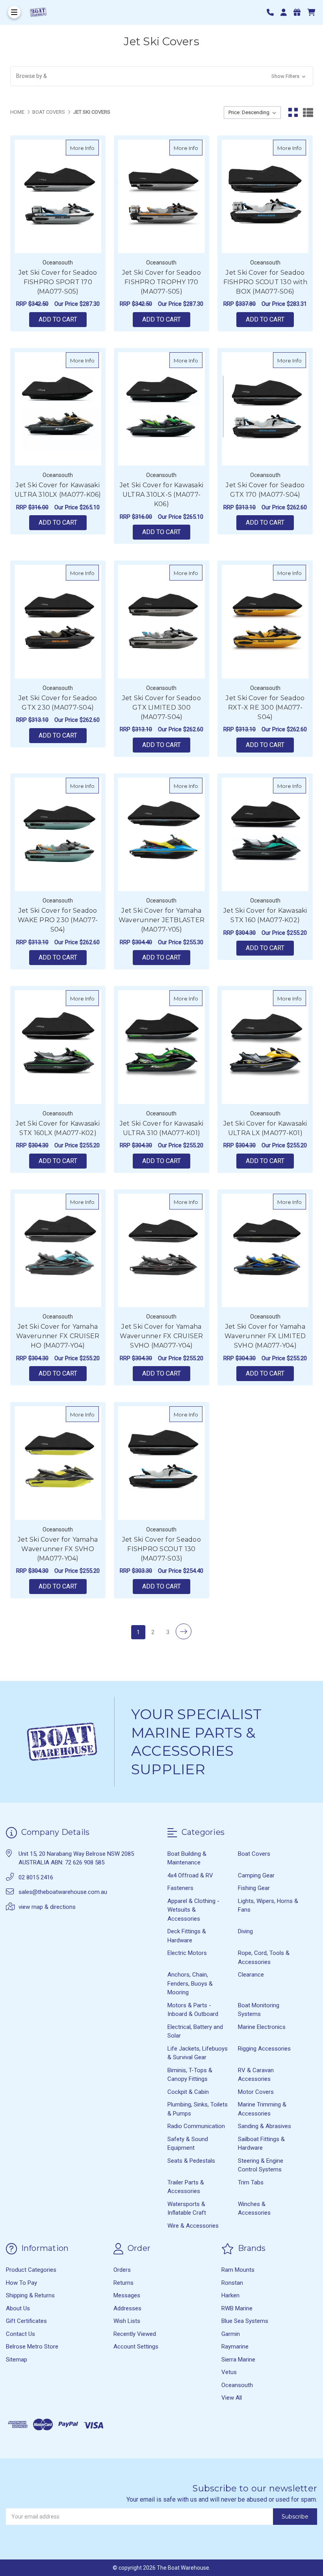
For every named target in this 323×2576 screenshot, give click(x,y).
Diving (245, 1931)
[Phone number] (273, 12)
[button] (162, 76)
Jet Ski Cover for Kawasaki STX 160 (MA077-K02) (265, 915)
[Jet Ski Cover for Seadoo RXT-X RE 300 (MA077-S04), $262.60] (265, 621)
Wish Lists (127, 2321)
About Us (18, 2308)
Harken (230, 2295)
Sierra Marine (238, 2360)
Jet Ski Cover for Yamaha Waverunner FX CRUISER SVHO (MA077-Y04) (161, 1336)
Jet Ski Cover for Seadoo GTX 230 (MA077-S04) (58, 703)
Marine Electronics (262, 2027)
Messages (127, 2295)
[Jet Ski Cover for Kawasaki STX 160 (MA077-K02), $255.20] (265, 834)
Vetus (229, 2372)
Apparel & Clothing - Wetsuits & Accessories (193, 1910)
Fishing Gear (254, 1888)
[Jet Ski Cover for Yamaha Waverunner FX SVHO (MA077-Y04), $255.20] (58, 1463)
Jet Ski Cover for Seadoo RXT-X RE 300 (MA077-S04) (265, 707)
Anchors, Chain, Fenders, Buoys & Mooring (190, 1983)
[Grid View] (293, 113)
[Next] (184, 1631)
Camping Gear (256, 1875)
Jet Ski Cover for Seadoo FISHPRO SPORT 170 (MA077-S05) (58, 282)
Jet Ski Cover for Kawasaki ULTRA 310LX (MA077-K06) (58, 490)
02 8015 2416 (36, 1877)
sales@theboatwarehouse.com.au (63, 1892)
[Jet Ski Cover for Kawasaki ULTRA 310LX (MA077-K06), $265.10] (58, 409)
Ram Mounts (238, 2270)
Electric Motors (187, 1953)
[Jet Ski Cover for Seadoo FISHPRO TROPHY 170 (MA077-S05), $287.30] (161, 196)
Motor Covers (256, 2092)
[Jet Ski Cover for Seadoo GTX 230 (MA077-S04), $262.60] (58, 621)
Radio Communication (196, 2126)
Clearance (251, 1975)
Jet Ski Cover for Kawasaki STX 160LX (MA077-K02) (58, 1128)
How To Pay (21, 2283)
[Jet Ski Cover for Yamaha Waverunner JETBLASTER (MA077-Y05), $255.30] (161, 834)
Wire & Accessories (193, 2226)
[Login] (286, 12)
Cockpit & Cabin (188, 2092)
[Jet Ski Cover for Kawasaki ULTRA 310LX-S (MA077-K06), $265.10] (161, 409)
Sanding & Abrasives (265, 2126)
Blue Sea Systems (245, 2321)
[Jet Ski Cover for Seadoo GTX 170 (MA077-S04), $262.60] (265, 409)
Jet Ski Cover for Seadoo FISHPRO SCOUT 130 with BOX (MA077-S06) (265, 282)
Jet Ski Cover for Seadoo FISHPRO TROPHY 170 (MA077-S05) (161, 282)
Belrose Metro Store (32, 2347)
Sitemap (17, 2360)
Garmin (231, 2334)
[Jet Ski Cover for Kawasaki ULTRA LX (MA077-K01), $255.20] (265, 1047)
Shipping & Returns (30, 2295)
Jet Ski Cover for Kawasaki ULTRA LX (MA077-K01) (265, 1128)
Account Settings (136, 2347)
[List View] (308, 113)
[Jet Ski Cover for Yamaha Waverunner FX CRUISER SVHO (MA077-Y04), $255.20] (161, 1250)
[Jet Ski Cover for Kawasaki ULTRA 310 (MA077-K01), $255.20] (161, 1047)
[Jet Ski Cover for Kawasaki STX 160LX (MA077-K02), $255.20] (58, 1047)
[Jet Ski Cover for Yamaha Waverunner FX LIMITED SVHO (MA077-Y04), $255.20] (265, 1250)
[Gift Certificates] (300, 12)
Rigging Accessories (264, 2049)
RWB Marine (237, 2308)
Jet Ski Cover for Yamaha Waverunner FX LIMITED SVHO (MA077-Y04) (265, 1336)
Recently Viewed (135, 2334)
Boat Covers (254, 1854)
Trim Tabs (251, 2182)
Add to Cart (58, 319)
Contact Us (20, 2334)
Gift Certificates (26, 2321)
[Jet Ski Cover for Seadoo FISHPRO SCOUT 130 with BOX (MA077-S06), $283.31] (265, 196)
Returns (123, 2283)
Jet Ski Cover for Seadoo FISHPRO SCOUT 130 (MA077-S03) (161, 1549)
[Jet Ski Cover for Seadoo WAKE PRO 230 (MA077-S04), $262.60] (58, 834)
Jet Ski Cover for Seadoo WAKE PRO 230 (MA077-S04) (58, 920)
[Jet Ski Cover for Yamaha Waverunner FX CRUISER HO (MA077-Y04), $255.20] (58, 1250)
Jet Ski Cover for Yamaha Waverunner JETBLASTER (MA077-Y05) (161, 920)
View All (232, 2398)
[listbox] (252, 113)
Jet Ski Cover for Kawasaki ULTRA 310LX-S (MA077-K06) (162, 495)
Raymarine (235, 2347)
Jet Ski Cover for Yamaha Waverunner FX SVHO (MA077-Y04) (58, 1549)
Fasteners (180, 1888)
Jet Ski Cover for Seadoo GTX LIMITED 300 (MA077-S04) (161, 707)
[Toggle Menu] (14, 12)
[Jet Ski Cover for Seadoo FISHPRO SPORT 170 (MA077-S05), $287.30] (58, 196)
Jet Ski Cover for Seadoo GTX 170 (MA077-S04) (265, 490)
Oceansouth (237, 2385)
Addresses (127, 2308)
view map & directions (47, 1907)
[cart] (311, 12)
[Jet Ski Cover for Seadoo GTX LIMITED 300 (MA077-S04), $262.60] (161, 621)
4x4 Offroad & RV (190, 1875)
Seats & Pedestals (191, 2161)
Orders (122, 2270)
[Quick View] (91, 148)
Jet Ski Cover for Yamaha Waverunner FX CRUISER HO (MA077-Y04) (58, 1336)
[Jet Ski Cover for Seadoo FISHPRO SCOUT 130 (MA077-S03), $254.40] (161, 1463)
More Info (84, 148)
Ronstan (232, 2283)
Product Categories (31, 2270)
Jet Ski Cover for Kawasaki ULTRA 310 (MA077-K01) (162, 1128)
